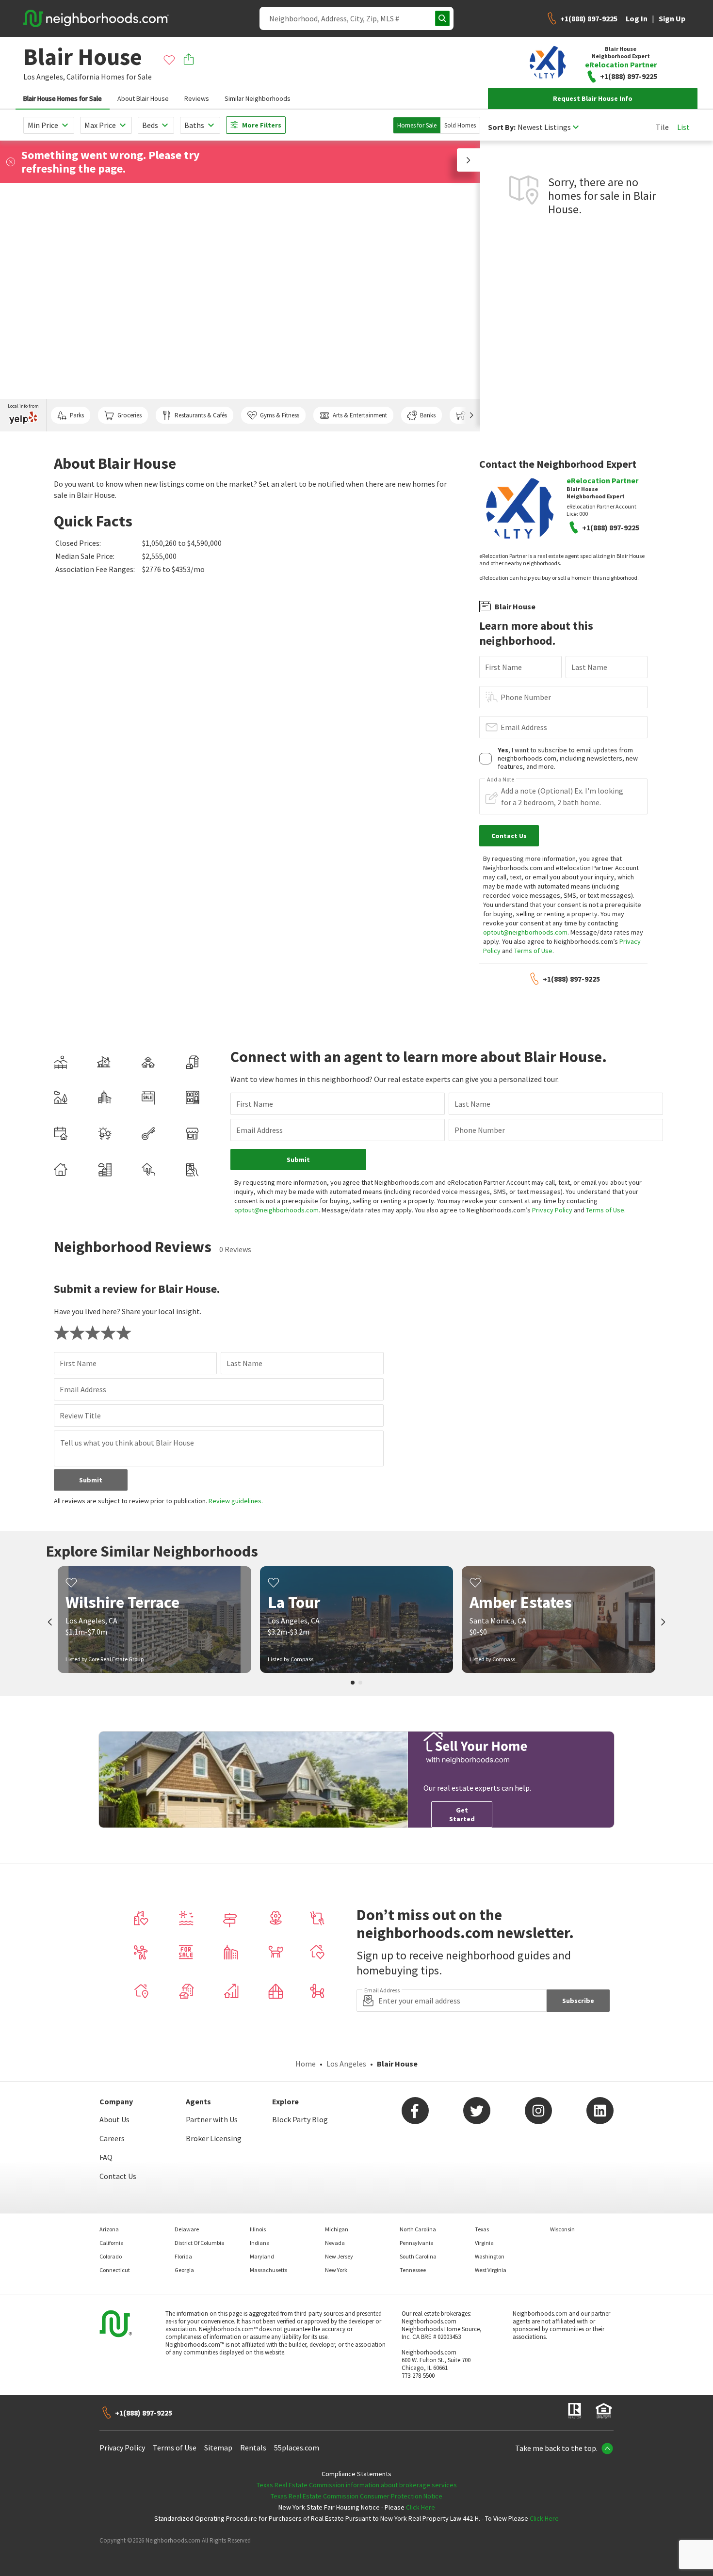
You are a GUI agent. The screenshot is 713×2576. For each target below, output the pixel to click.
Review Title (80, 1415)
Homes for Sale (417, 125)
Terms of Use (533, 951)
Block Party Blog (300, 2119)
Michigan (337, 2229)
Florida (183, 2256)
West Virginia (491, 2270)
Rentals (253, 2448)
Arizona (109, 2229)
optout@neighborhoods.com (525, 932)
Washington (490, 2256)
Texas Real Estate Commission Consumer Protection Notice (356, 2496)
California (83, 77)
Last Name (589, 667)
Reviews (197, 98)
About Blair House (143, 98)
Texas (482, 2229)
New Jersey (339, 2256)
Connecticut (115, 2270)
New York (336, 2270)
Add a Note (501, 779)
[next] (663, 1623)
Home (306, 2064)
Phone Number (526, 697)
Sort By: (502, 127)
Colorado (111, 2256)
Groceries (130, 415)
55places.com (297, 2448)
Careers (112, 2138)
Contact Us (118, 2176)
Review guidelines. (236, 1501)
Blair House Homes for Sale (63, 98)
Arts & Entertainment (360, 415)
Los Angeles (346, 2064)
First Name (503, 667)
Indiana (260, 2243)
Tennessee (413, 2270)
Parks (77, 415)
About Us (114, 2119)
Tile (662, 127)
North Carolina (418, 2229)
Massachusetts (268, 2270)
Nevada (335, 2243)
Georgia (184, 2270)
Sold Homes (460, 125)
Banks (428, 415)
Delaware (187, 2229)
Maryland (262, 2256)
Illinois (258, 2229)
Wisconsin (562, 2229)
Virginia (484, 2243)
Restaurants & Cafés (201, 415)
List (683, 127)
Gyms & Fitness (280, 415)
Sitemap (218, 2448)
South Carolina (418, 2256)
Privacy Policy (552, 1210)
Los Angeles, (44, 77)
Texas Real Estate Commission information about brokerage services (357, 2485)
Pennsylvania (417, 2243)
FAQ (106, 2157)
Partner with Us (212, 2119)
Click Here (421, 2507)
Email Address (524, 727)
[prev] (50, 1623)
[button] (469, 160)
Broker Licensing (214, 2138)
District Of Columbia (200, 2243)
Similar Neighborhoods (258, 98)
